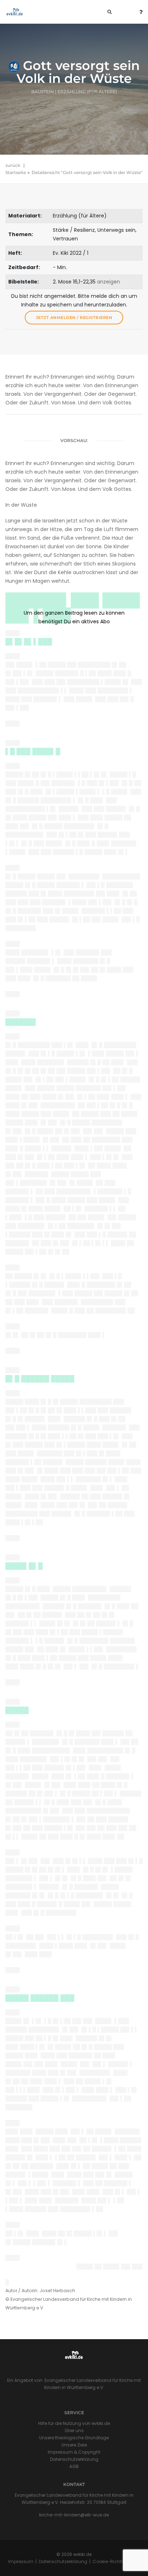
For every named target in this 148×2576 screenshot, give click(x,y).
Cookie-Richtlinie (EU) (116, 2561)
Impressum (21, 2561)
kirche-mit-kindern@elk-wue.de (74, 2515)
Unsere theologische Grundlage (74, 2438)
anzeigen (108, 282)
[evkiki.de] (15, 12)
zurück (13, 165)
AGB (74, 2466)
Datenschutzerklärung (74, 2459)
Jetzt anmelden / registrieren (74, 318)
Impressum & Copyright (74, 2452)
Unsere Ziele (74, 2445)
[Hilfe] (139, 12)
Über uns (74, 2430)
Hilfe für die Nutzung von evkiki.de (74, 2423)
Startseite (16, 172)
